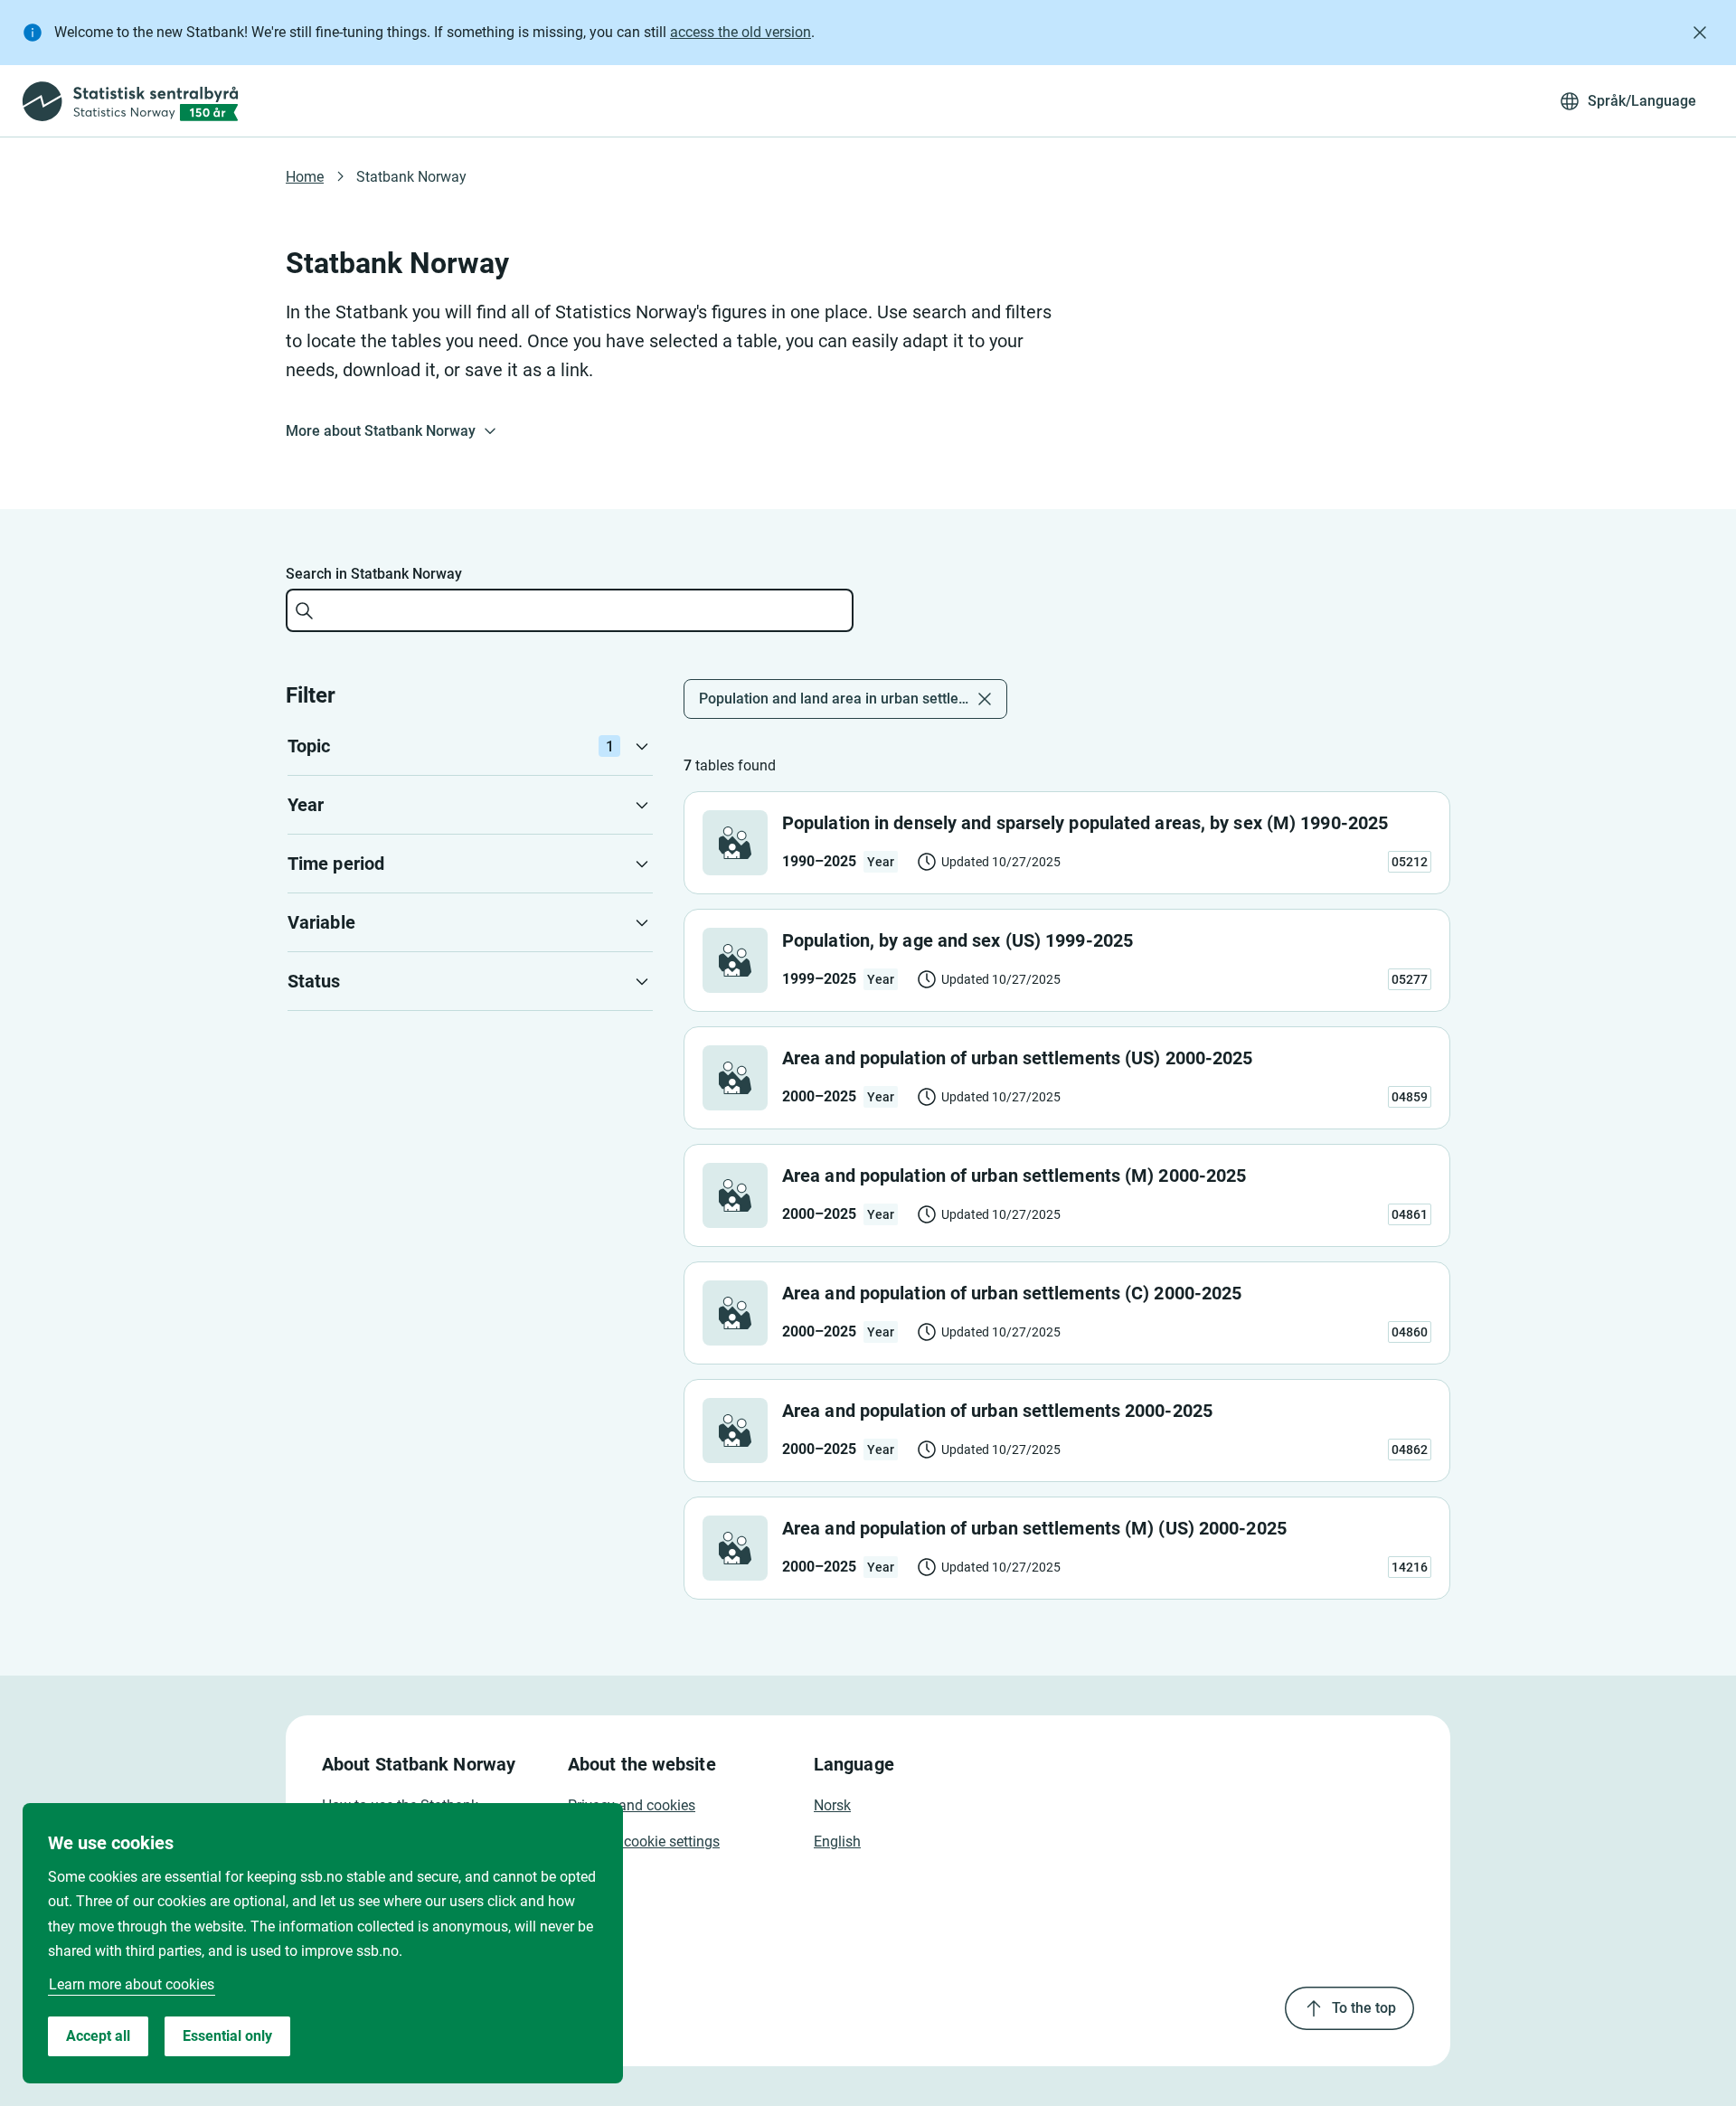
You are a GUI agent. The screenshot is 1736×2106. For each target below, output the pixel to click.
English (837, 1842)
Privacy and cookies (632, 1805)
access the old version (741, 32)
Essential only (227, 2036)
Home (305, 177)
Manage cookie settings (644, 1842)
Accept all (98, 2036)
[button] (470, 746)
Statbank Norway (411, 177)
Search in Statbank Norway (374, 574)
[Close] (1700, 33)
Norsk (832, 1805)
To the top (1364, 2008)
